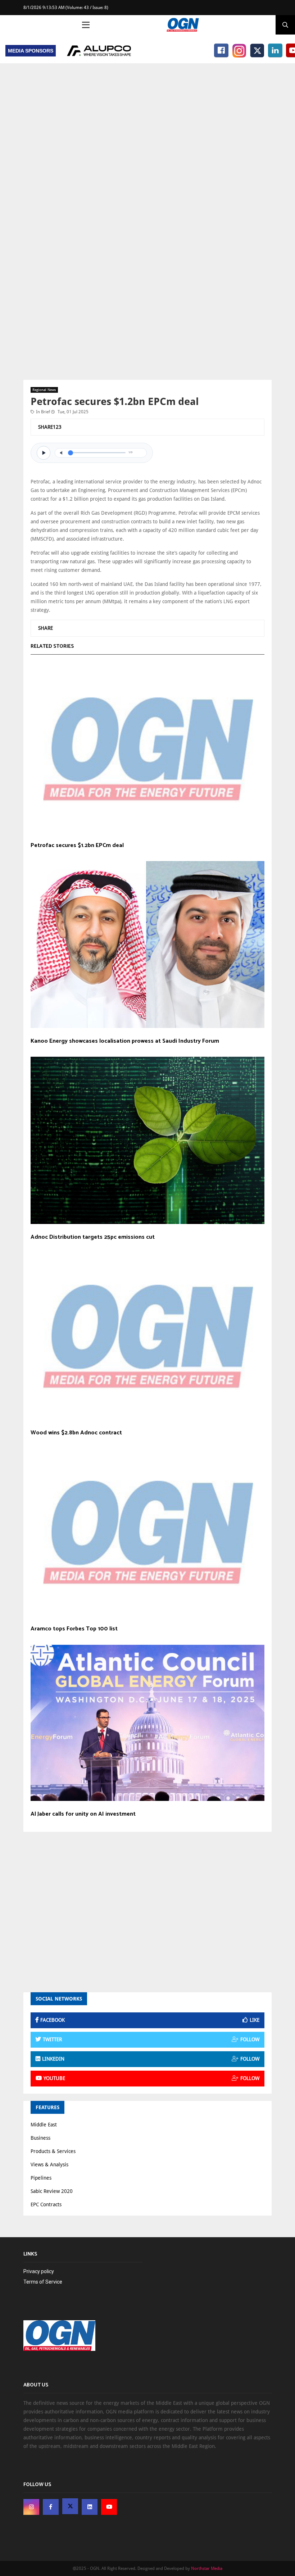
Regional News (44, 390)
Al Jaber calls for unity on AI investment (83, 1814)
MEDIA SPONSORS (31, 51)
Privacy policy (39, 2271)
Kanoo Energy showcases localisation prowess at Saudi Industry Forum (125, 1041)
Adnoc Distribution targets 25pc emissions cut (93, 1237)
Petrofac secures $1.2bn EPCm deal (77, 846)
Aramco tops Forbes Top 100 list (74, 1629)
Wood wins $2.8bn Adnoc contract (76, 1433)
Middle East (44, 2125)
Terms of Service (43, 2282)
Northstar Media (207, 2568)
